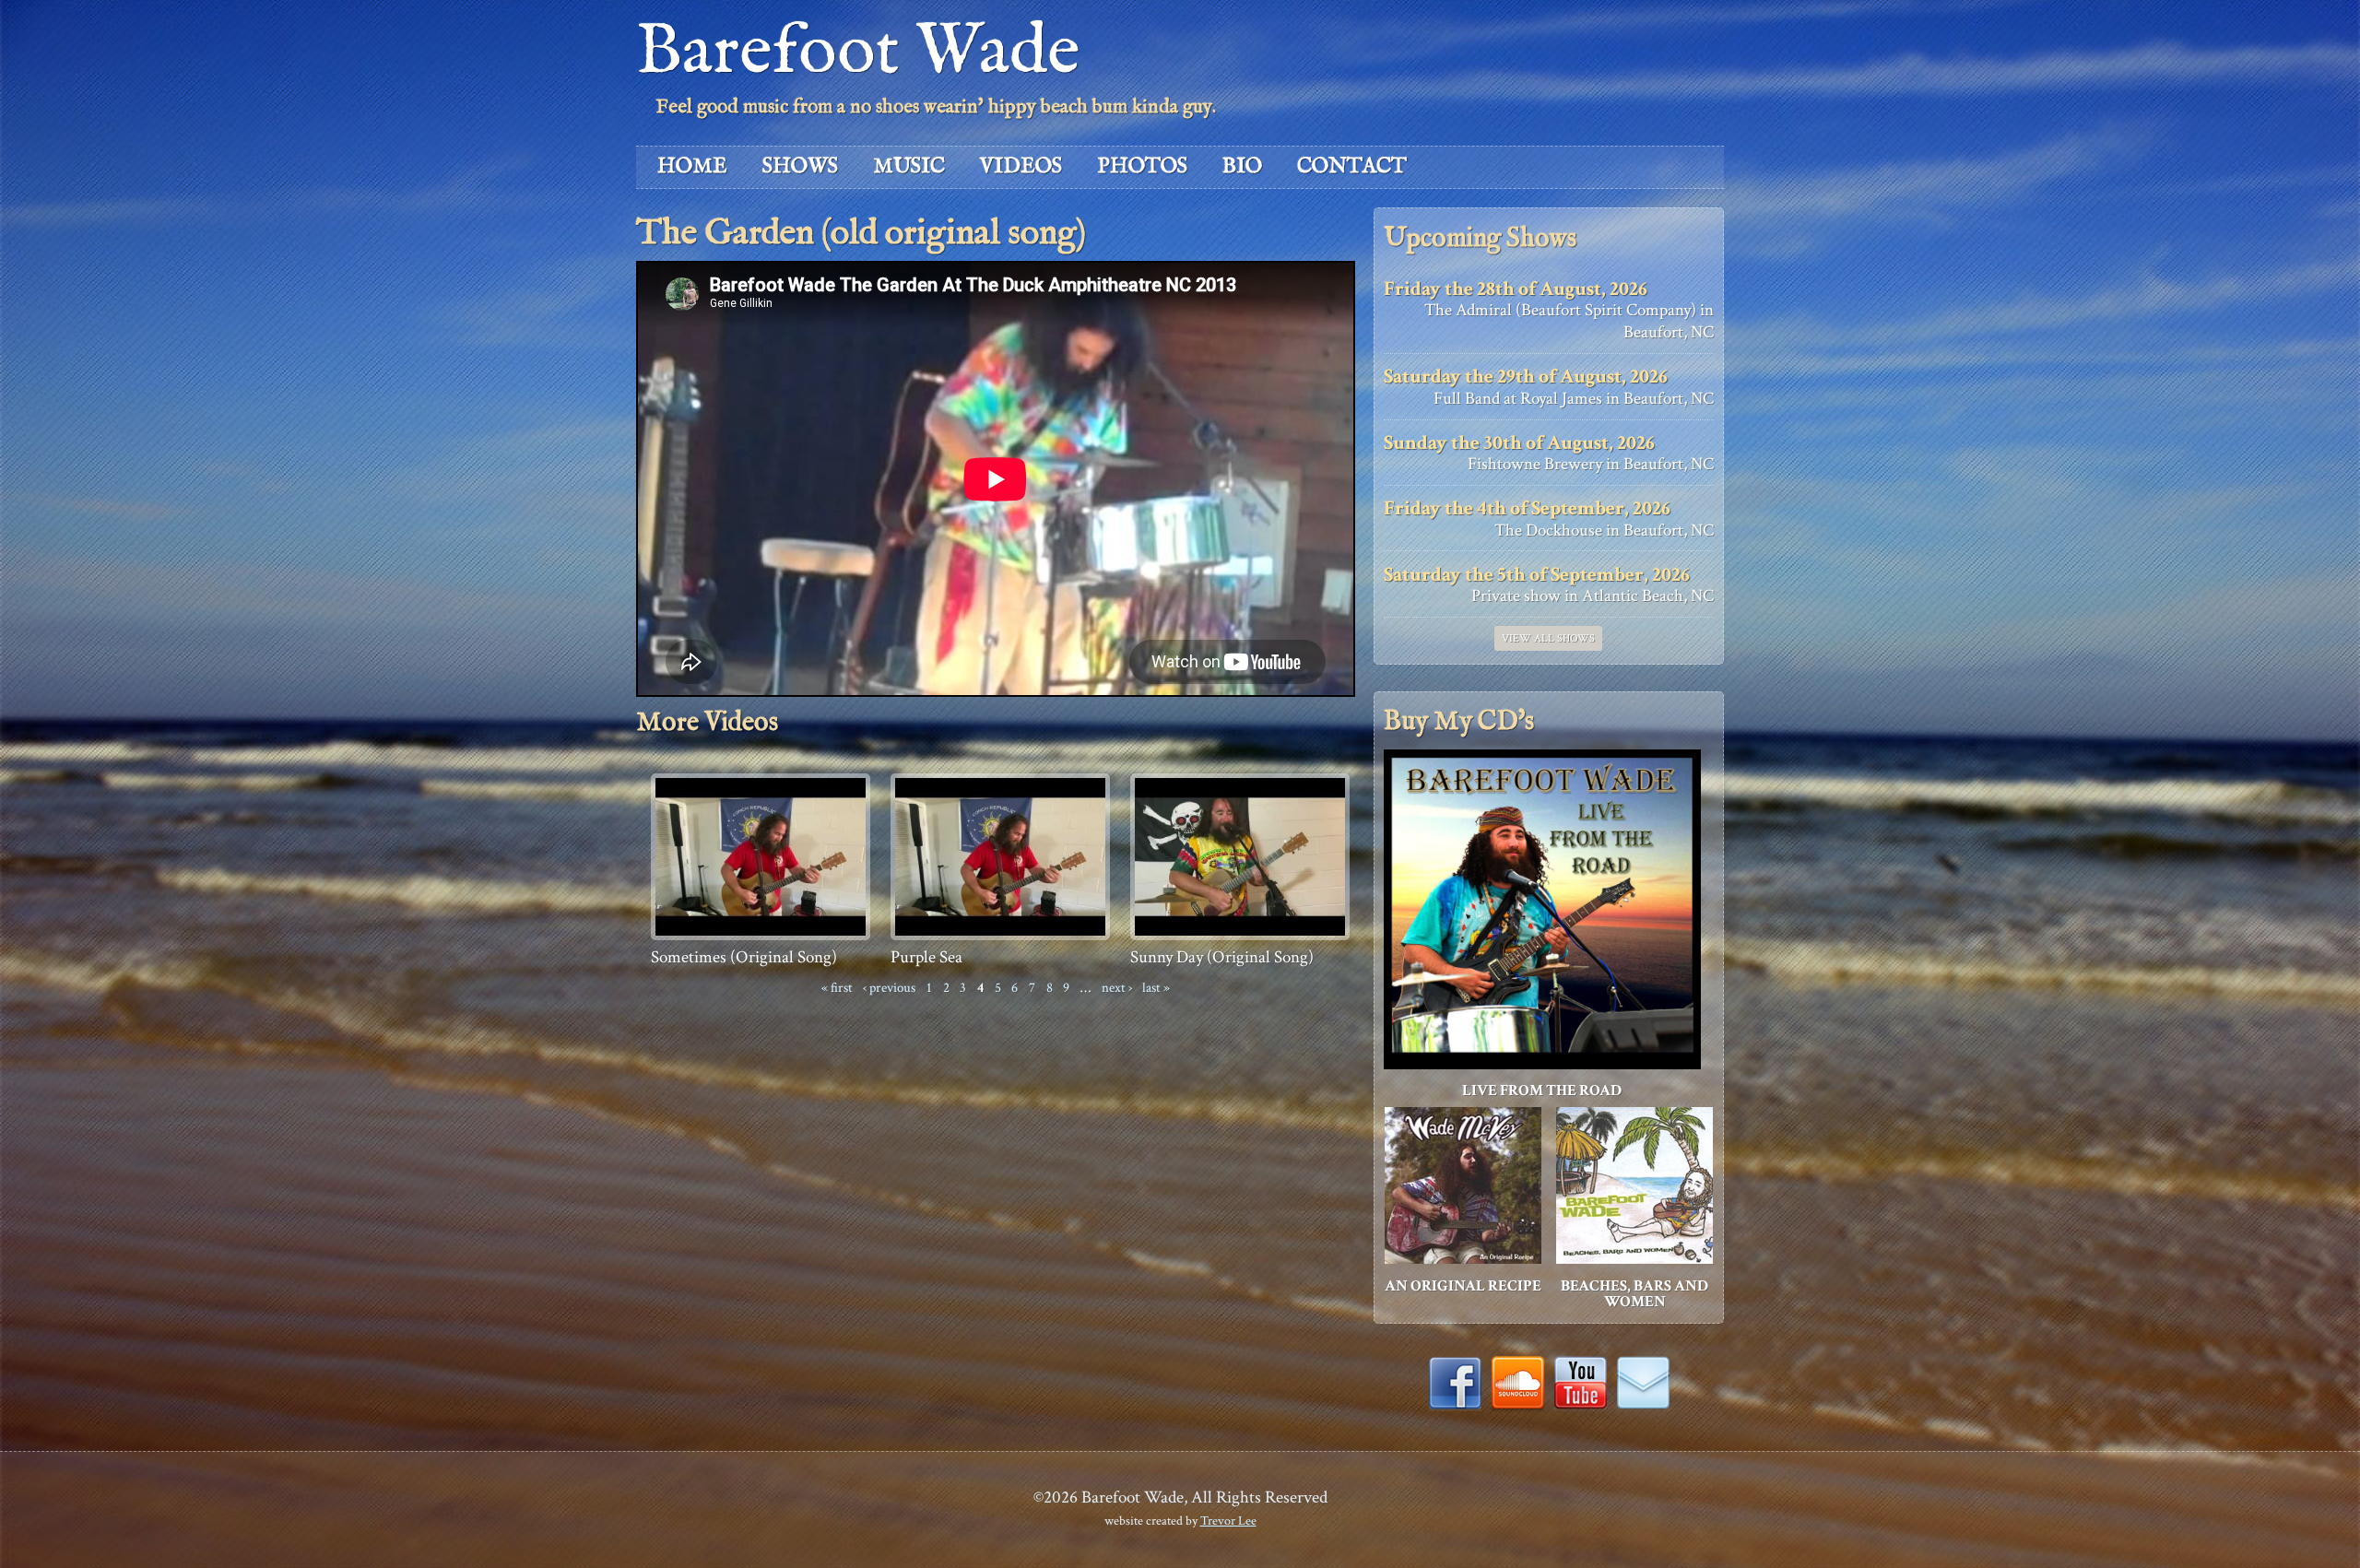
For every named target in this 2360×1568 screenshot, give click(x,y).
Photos (1142, 166)
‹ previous (889, 987)
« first (837, 987)
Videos (1021, 166)
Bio (1242, 166)
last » (1156, 987)
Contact (1352, 166)
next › (1117, 987)
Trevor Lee (1228, 1521)
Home (692, 166)
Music (909, 166)
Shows (800, 166)
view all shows (1548, 638)
